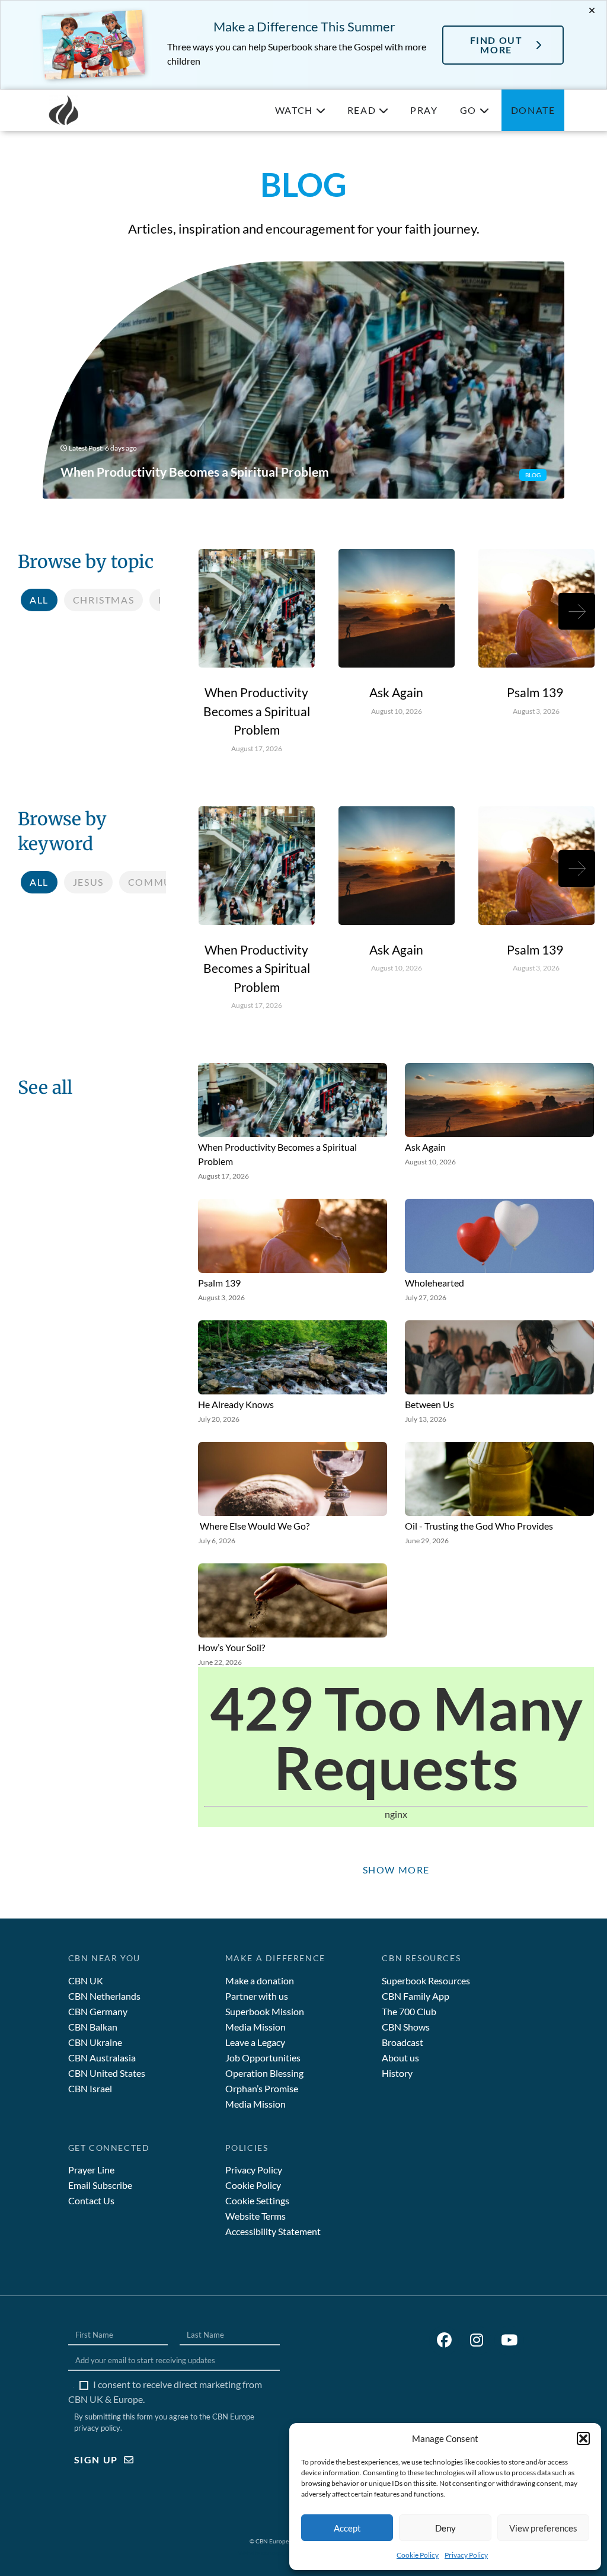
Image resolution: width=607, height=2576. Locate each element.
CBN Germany (98, 2011)
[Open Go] (484, 110)
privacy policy (97, 2428)
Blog (533, 475)
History (397, 2073)
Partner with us (257, 1996)
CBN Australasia (102, 2058)
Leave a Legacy (255, 2042)
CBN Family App (416, 1996)
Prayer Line (91, 2170)
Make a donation (260, 1980)
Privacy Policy (466, 2555)
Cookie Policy (418, 2555)
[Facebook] (444, 2341)
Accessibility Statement (273, 2231)
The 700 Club (409, 2011)
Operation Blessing (264, 2073)
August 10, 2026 (397, 711)
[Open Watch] (321, 110)
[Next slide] (577, 611)
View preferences (543, 2528)
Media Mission (255, 2027)
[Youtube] (509, 2341)
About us (400, 2058)
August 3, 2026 (536, 711)
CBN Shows (406, 2027)
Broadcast (402, 2042)
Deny (445, 2528)
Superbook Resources (426, 1980)
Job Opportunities (263, 2058)
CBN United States (107, 2073)
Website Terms (255, 2216)
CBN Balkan (93, 2027)
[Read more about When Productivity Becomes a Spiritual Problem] (304, 380)
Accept (347, 2528)
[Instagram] (477, 2341)
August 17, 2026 (257, 748)
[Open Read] (384, 110)
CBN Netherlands (104, 1996)
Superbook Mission (265, 2011)
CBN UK (86, 1980)
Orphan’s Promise (262, 2088)
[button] (583, 2438)
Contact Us (91, 2200)
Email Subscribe (100, 2185)
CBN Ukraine (95, 2042)
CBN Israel (90, 2088)
